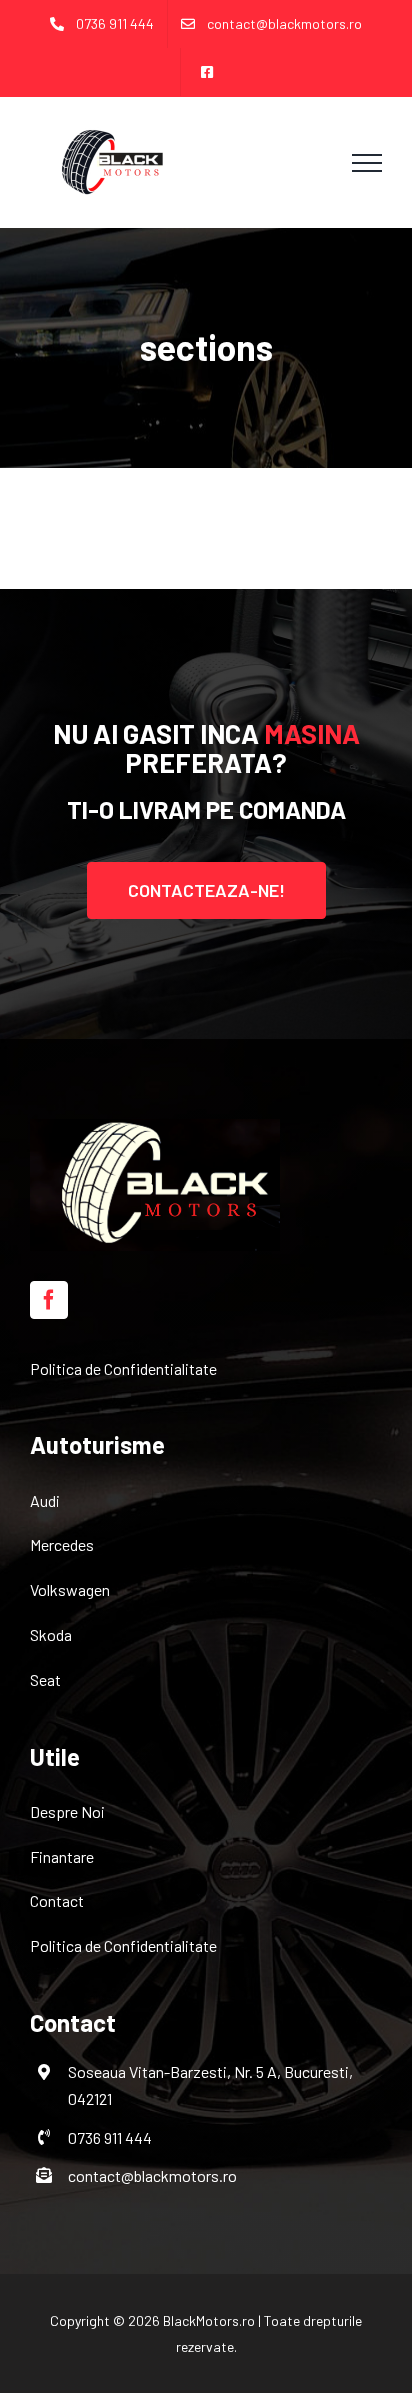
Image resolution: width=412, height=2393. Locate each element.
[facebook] (49, 1300)
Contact (57, 1900)
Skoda (51, 1634)
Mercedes (62, 1544)
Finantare (62, 1856)
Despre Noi (67, 1811)
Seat (45, 1679)
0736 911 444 (110, 2137)
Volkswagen (70, 1589)
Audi (45, 1500)
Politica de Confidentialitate (123, 1368)
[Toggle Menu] (367, 163)
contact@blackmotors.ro (152, 2175)
